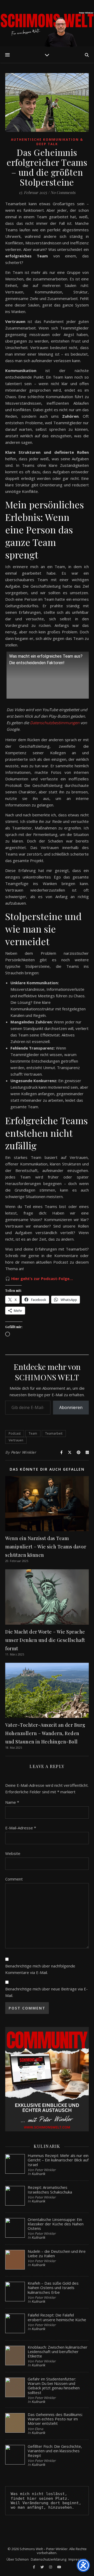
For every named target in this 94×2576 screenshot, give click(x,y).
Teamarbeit (54, 1433)
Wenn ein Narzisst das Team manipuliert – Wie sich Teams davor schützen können (46, 1547)
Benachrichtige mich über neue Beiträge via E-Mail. (46, 1992)
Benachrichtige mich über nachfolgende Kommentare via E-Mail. (40, 1969)
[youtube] (59, 2567)
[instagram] (51, 2567)
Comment (14, 1879)
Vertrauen (16, 1440)
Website (13, 1853)
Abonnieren (71, 1407)
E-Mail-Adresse (21, 1828)
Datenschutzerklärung (49, 2559)
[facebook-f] (34, 2567)
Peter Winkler (24, 1452)
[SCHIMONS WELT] (47, 23)
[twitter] (43, 2567)
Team (33, 1433)
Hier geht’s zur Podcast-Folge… (42, 1278)
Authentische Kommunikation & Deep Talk (47, 142)
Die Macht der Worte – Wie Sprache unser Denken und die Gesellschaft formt (45, 1640)
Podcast (15, 1433)
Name (12, 1802)
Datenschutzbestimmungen (55, 723)
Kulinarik (38, 2174)
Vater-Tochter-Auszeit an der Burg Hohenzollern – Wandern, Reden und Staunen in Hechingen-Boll (45, 1733)
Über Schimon (18, 2559)
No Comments (63, 192)
